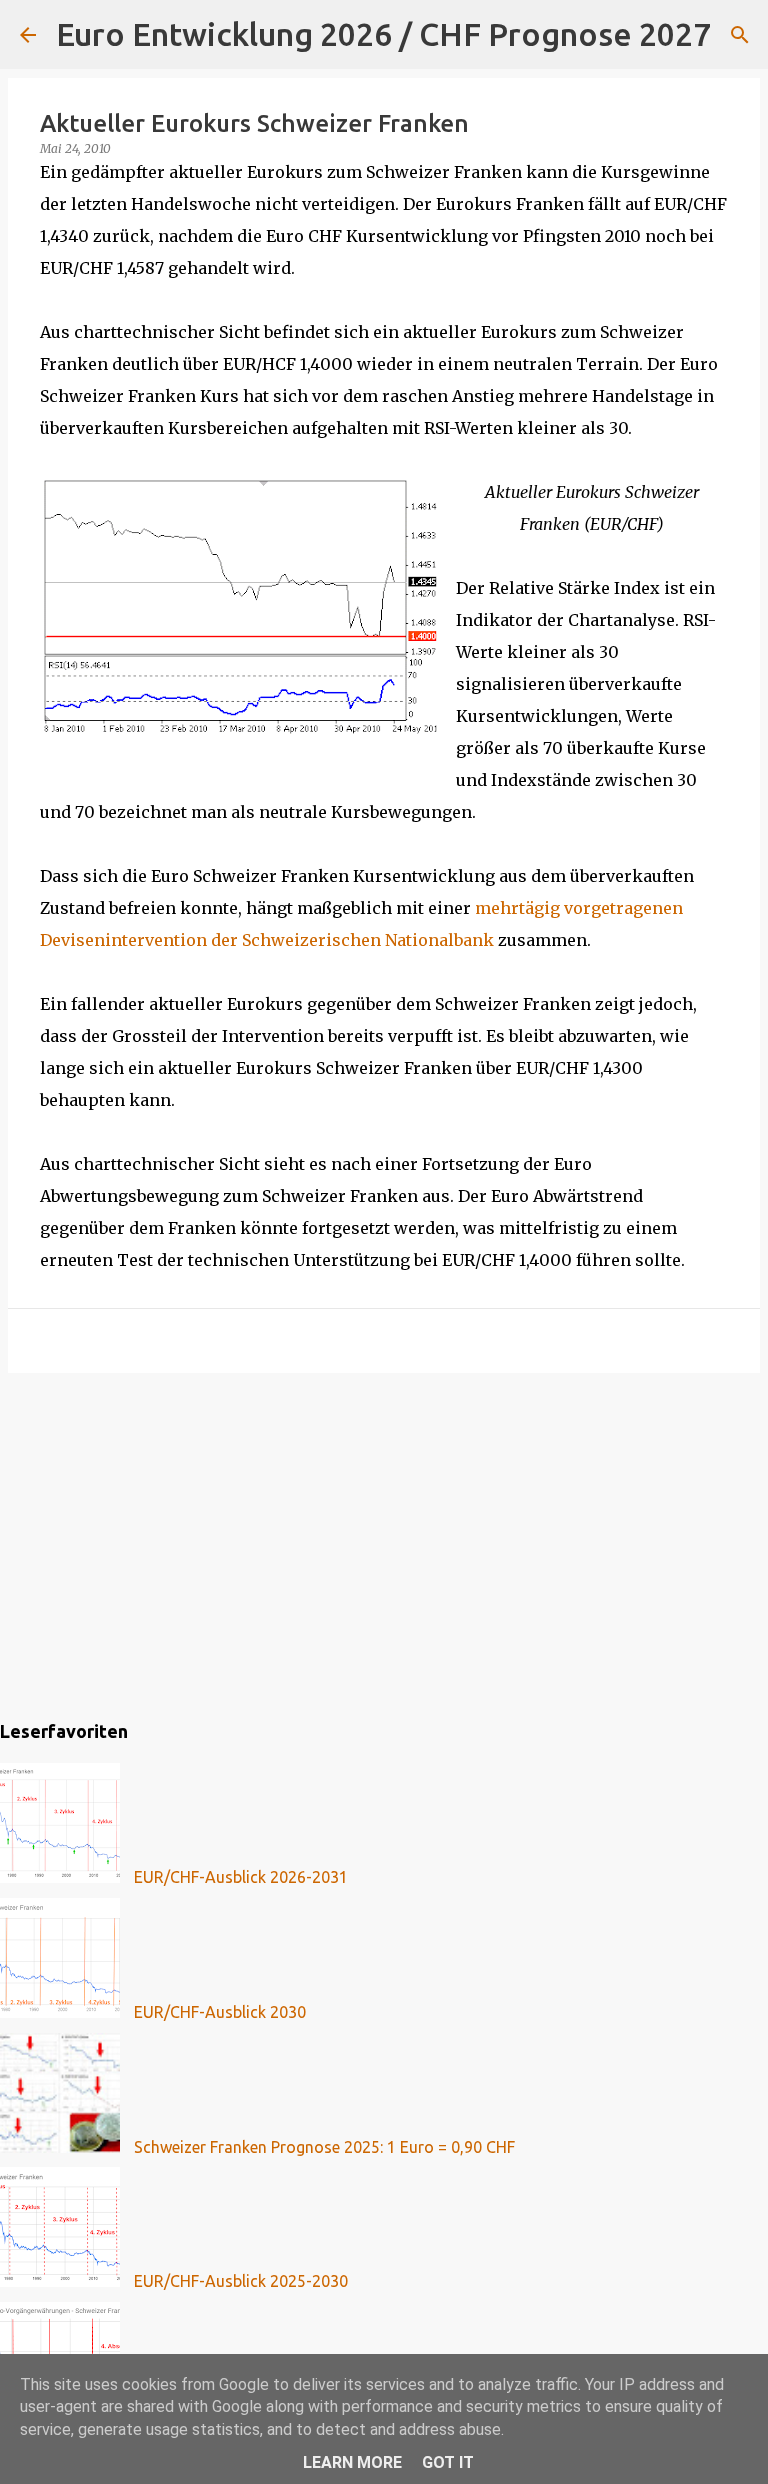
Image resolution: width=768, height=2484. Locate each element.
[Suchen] (739, 35)
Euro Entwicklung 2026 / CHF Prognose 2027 (383, 34)
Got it (448, 2462)
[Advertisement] (384, 1543)
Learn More (352, 2462)
